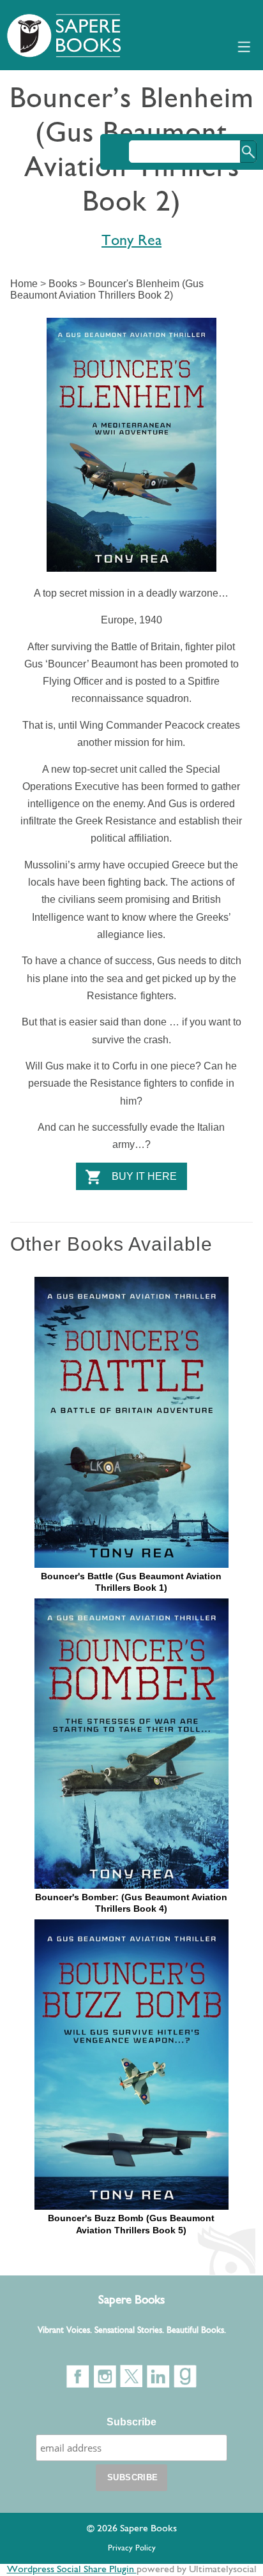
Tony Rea (131, 241)
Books (63, 284)
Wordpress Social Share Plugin (72, 2570)
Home (24, 284)
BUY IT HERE (144, 1176)
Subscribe (131, 2422)
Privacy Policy (132, 2548)
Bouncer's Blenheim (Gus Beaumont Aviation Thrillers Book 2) (107, 289)
